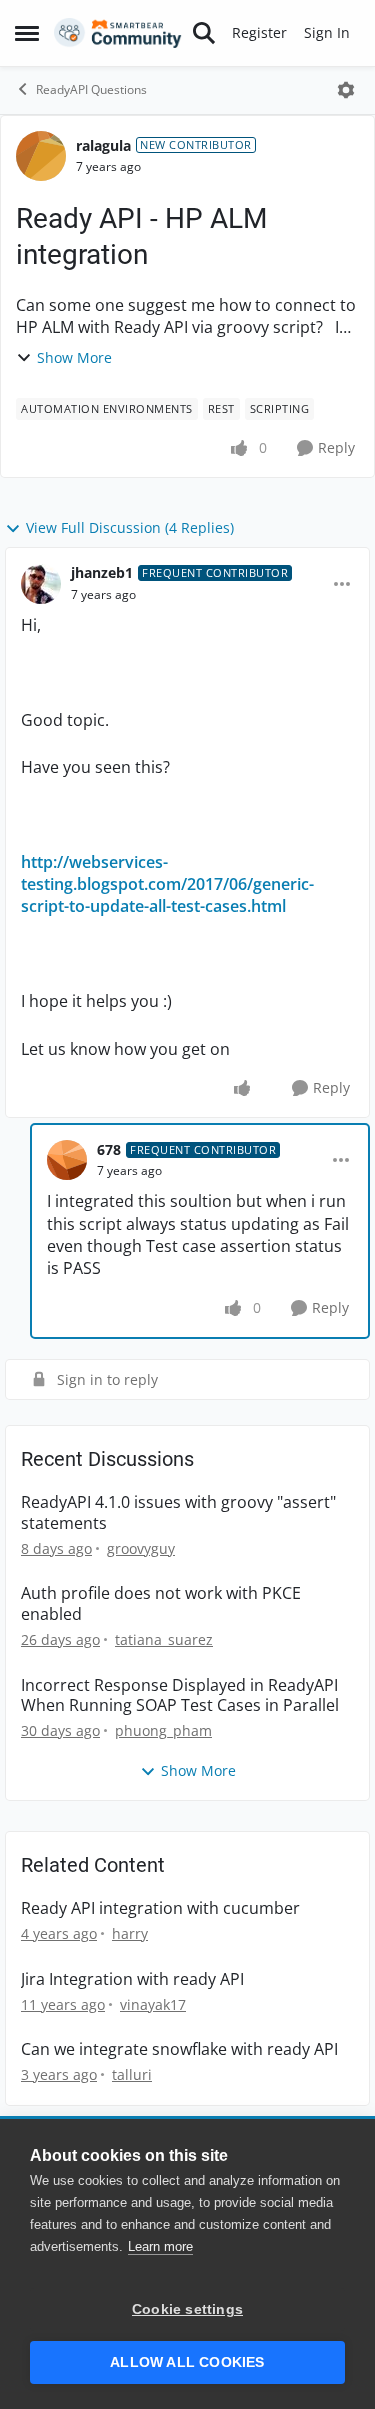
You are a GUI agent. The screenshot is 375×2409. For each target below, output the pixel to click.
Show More (74, 357)
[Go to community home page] (118, 33)
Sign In (327, 32)
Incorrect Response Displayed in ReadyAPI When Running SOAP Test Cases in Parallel (180, 1696)
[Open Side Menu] (27, 33)
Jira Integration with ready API (132, 1979)
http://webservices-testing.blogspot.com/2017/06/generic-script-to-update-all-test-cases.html (167, 884)
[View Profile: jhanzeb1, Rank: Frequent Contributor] (41, 584)
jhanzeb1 (102, 572)
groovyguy (141, 1548)
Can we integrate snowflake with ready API (179, 2049)
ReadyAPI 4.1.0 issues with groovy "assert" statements (178, 1513)
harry (130, 1933)
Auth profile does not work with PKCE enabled (161, 1604)
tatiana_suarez (164, 1639)
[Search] (204, 33)
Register (259, 32)
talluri (132, 2074)
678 (109, 1149)
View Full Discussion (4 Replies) (130, 527)
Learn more (160, 2246)
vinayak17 (153, 2004)
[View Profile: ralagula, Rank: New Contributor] (41, 156)
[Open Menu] (346, 90)
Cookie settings (187, 2309)
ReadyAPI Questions (91, 89)
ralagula (103, 145)
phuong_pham (163, 1730)
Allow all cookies (187, 2362)
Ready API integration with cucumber (160, 1908)
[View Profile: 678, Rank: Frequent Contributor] (67, 1160)
